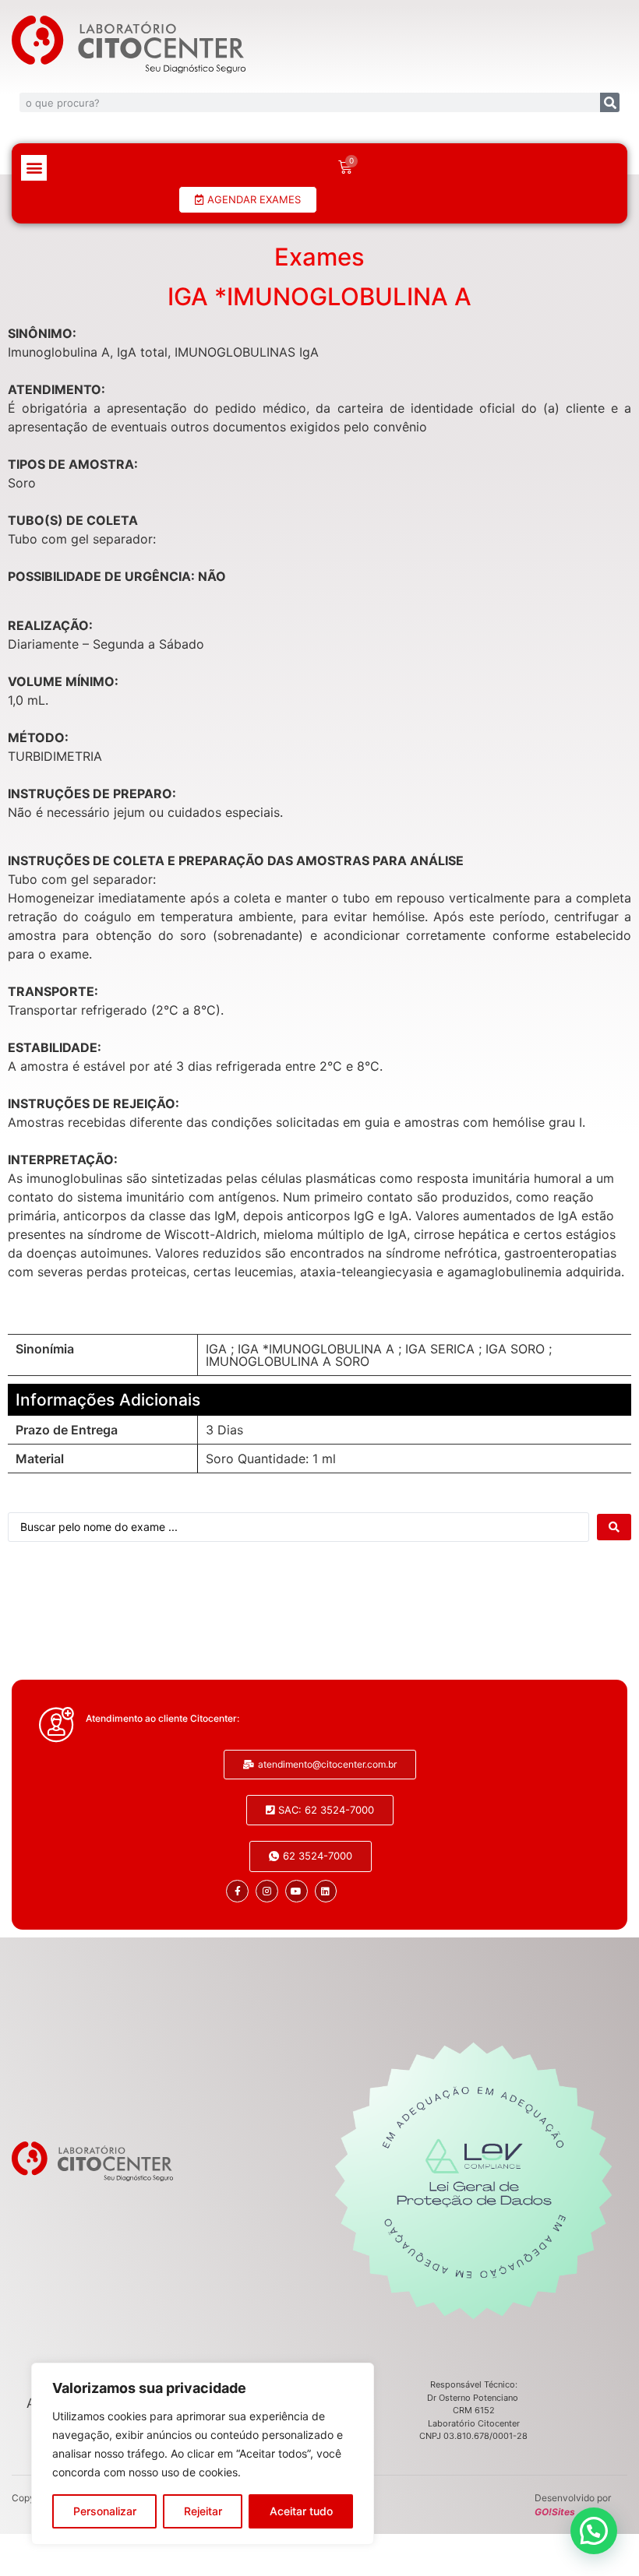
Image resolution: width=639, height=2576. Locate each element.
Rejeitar (203, 2511)
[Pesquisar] (610, 102)
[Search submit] (614, 1527)
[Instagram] (267, 1891)
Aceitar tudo (301, 2511)
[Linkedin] (326, 1891)
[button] (34, 168)
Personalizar (105, 2511)
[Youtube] (297, 1891)
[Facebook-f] (237, 1891)
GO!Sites (555, 2512)
